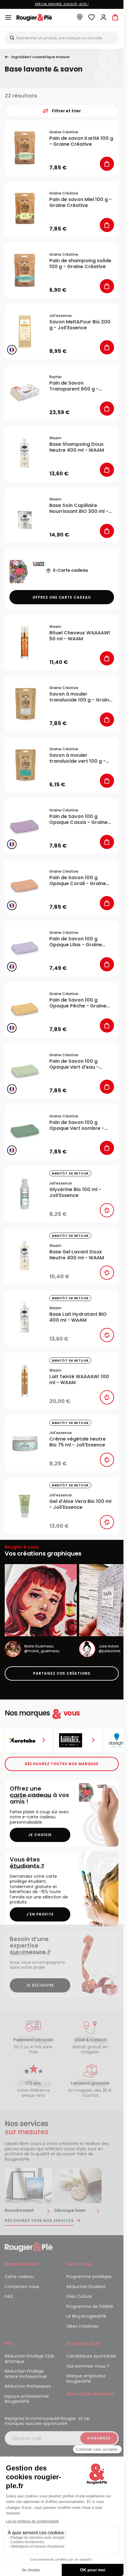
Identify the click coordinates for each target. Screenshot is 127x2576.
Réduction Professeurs (28, 2386)
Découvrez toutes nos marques (62, 1764)
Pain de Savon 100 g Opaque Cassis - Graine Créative (78, 819)
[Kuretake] (28, 1740)
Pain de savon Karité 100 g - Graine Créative (81, 141)
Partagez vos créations (62, 1673)
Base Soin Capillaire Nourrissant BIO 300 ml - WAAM (79, 508)
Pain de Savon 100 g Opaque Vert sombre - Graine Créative (77, 1125)
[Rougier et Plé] (29, 2247)
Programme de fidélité (90, 2306)
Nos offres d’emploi (90, 2394)
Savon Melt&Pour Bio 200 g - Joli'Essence (80, 325)
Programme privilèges (89, 2277)
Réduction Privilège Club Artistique (30, 2359)
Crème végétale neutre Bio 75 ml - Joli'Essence (78, 1442)
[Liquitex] (78, 1740)
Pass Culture (79, 2296)
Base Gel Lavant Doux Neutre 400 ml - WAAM (77, 1255)
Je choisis (40, 1835)
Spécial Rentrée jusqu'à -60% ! (62, 4)
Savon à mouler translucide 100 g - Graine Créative (81, 697)
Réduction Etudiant (86, 2287)
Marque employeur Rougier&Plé (86, 2379)
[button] (80, 19)
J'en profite (40, 1914)
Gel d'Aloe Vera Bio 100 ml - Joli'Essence (80, 1504)
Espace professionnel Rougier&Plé (27, 2399)
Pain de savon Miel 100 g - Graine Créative (80, 202)
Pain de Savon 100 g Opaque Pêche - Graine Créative (78, 1003)
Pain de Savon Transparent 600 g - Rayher (74, 386)
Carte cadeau (19, 2277)
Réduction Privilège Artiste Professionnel (26, 2374)
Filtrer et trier (66, 111)
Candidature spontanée (91, 2356)
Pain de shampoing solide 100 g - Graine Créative (80, 264)
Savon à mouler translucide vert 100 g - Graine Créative (78, 758)
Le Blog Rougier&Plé (86, 2316)
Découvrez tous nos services (39, 2221)
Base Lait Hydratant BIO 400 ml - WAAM (78, 1317)
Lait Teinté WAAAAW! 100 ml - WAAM (79, 1380)
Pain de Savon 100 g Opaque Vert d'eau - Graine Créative (74, 1064)
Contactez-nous (22, 2287)
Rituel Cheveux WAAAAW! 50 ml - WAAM (80, 636)
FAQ (9, 2296)
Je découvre (40, 1985)
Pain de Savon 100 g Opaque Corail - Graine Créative (78, 881)
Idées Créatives (82, 2326)
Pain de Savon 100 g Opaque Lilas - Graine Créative (76, 942)
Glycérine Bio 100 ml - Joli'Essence (75, 1193)
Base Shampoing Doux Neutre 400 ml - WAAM (77, 447)
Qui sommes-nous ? (88, 2366)
